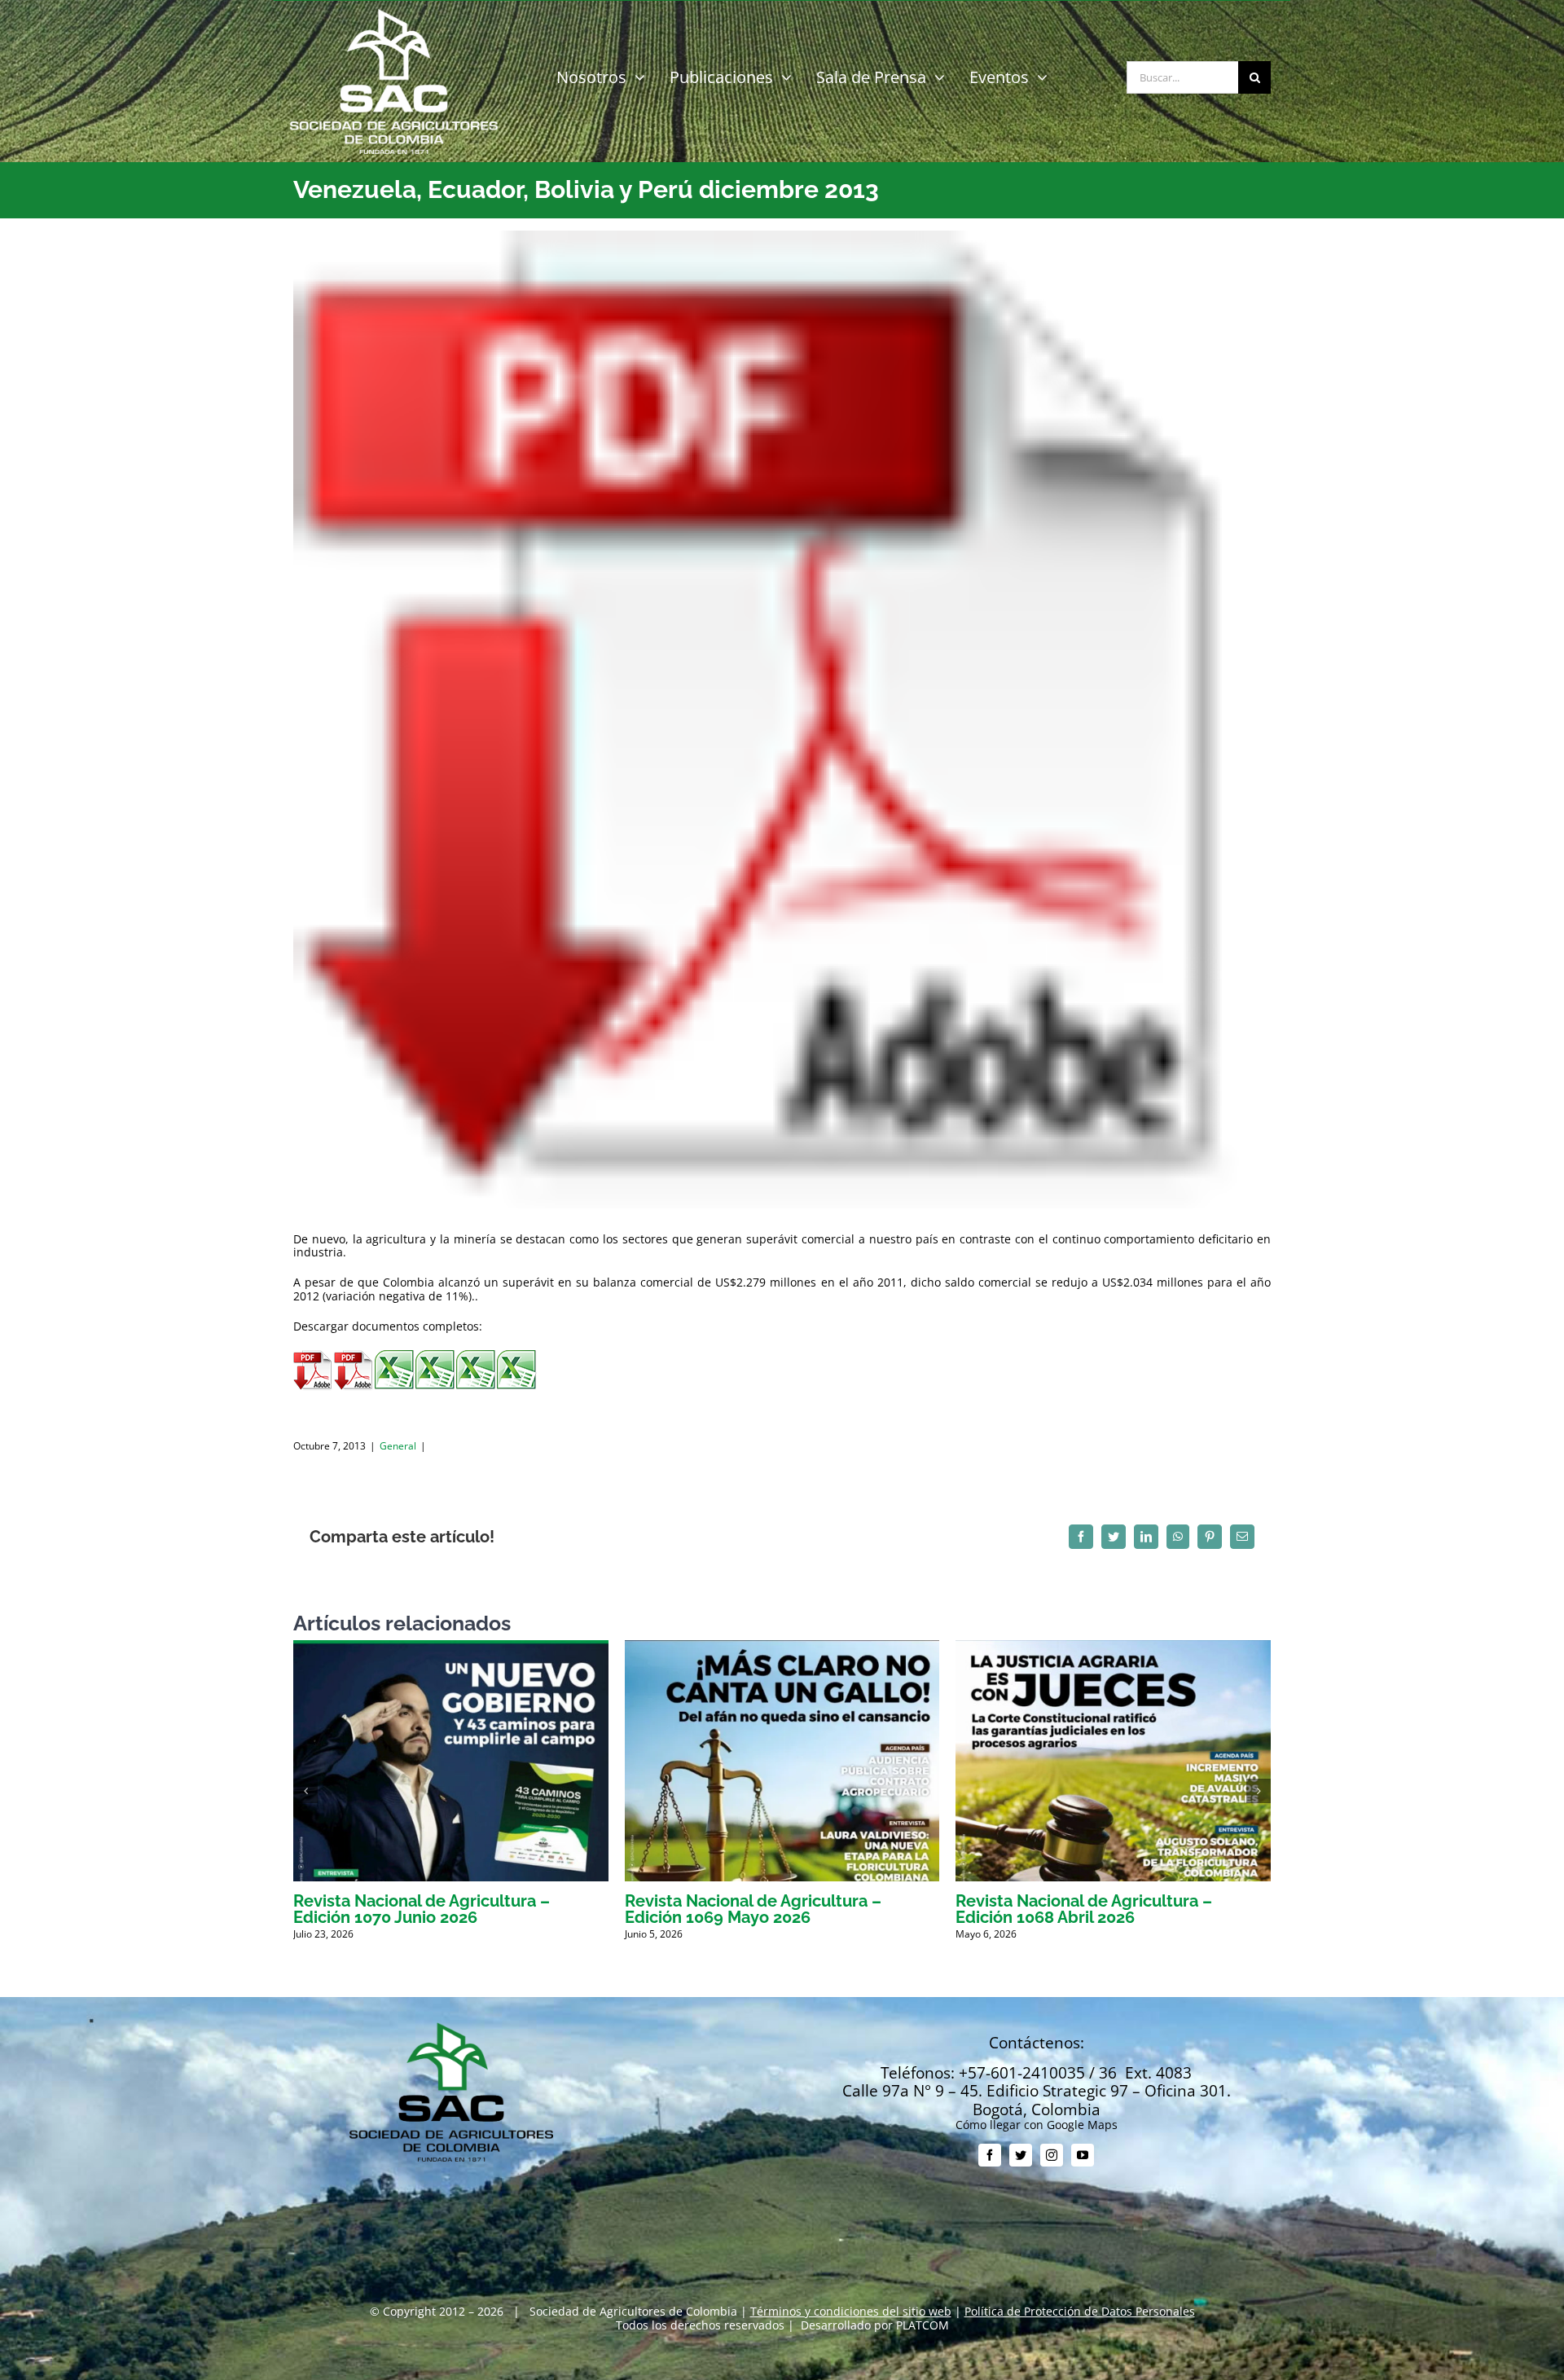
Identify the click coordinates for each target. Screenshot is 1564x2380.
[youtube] (1083, 2155)
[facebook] (990, 2155)
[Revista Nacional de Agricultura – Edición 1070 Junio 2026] (451, 1648)
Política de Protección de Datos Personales (1080, 2311)
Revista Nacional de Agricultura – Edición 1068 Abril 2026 (1084, 1909)
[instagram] (1052, 2155)
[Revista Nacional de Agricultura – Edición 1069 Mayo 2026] (782, 1648)
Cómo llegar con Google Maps (1037, 2125)
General (398, 1446)
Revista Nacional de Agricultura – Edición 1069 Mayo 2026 (753, 1909)
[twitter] (1021, 2155)
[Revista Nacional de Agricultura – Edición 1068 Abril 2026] (1113, 1648)
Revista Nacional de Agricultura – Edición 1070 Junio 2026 (422, 1909)
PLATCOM (923, 2325)
